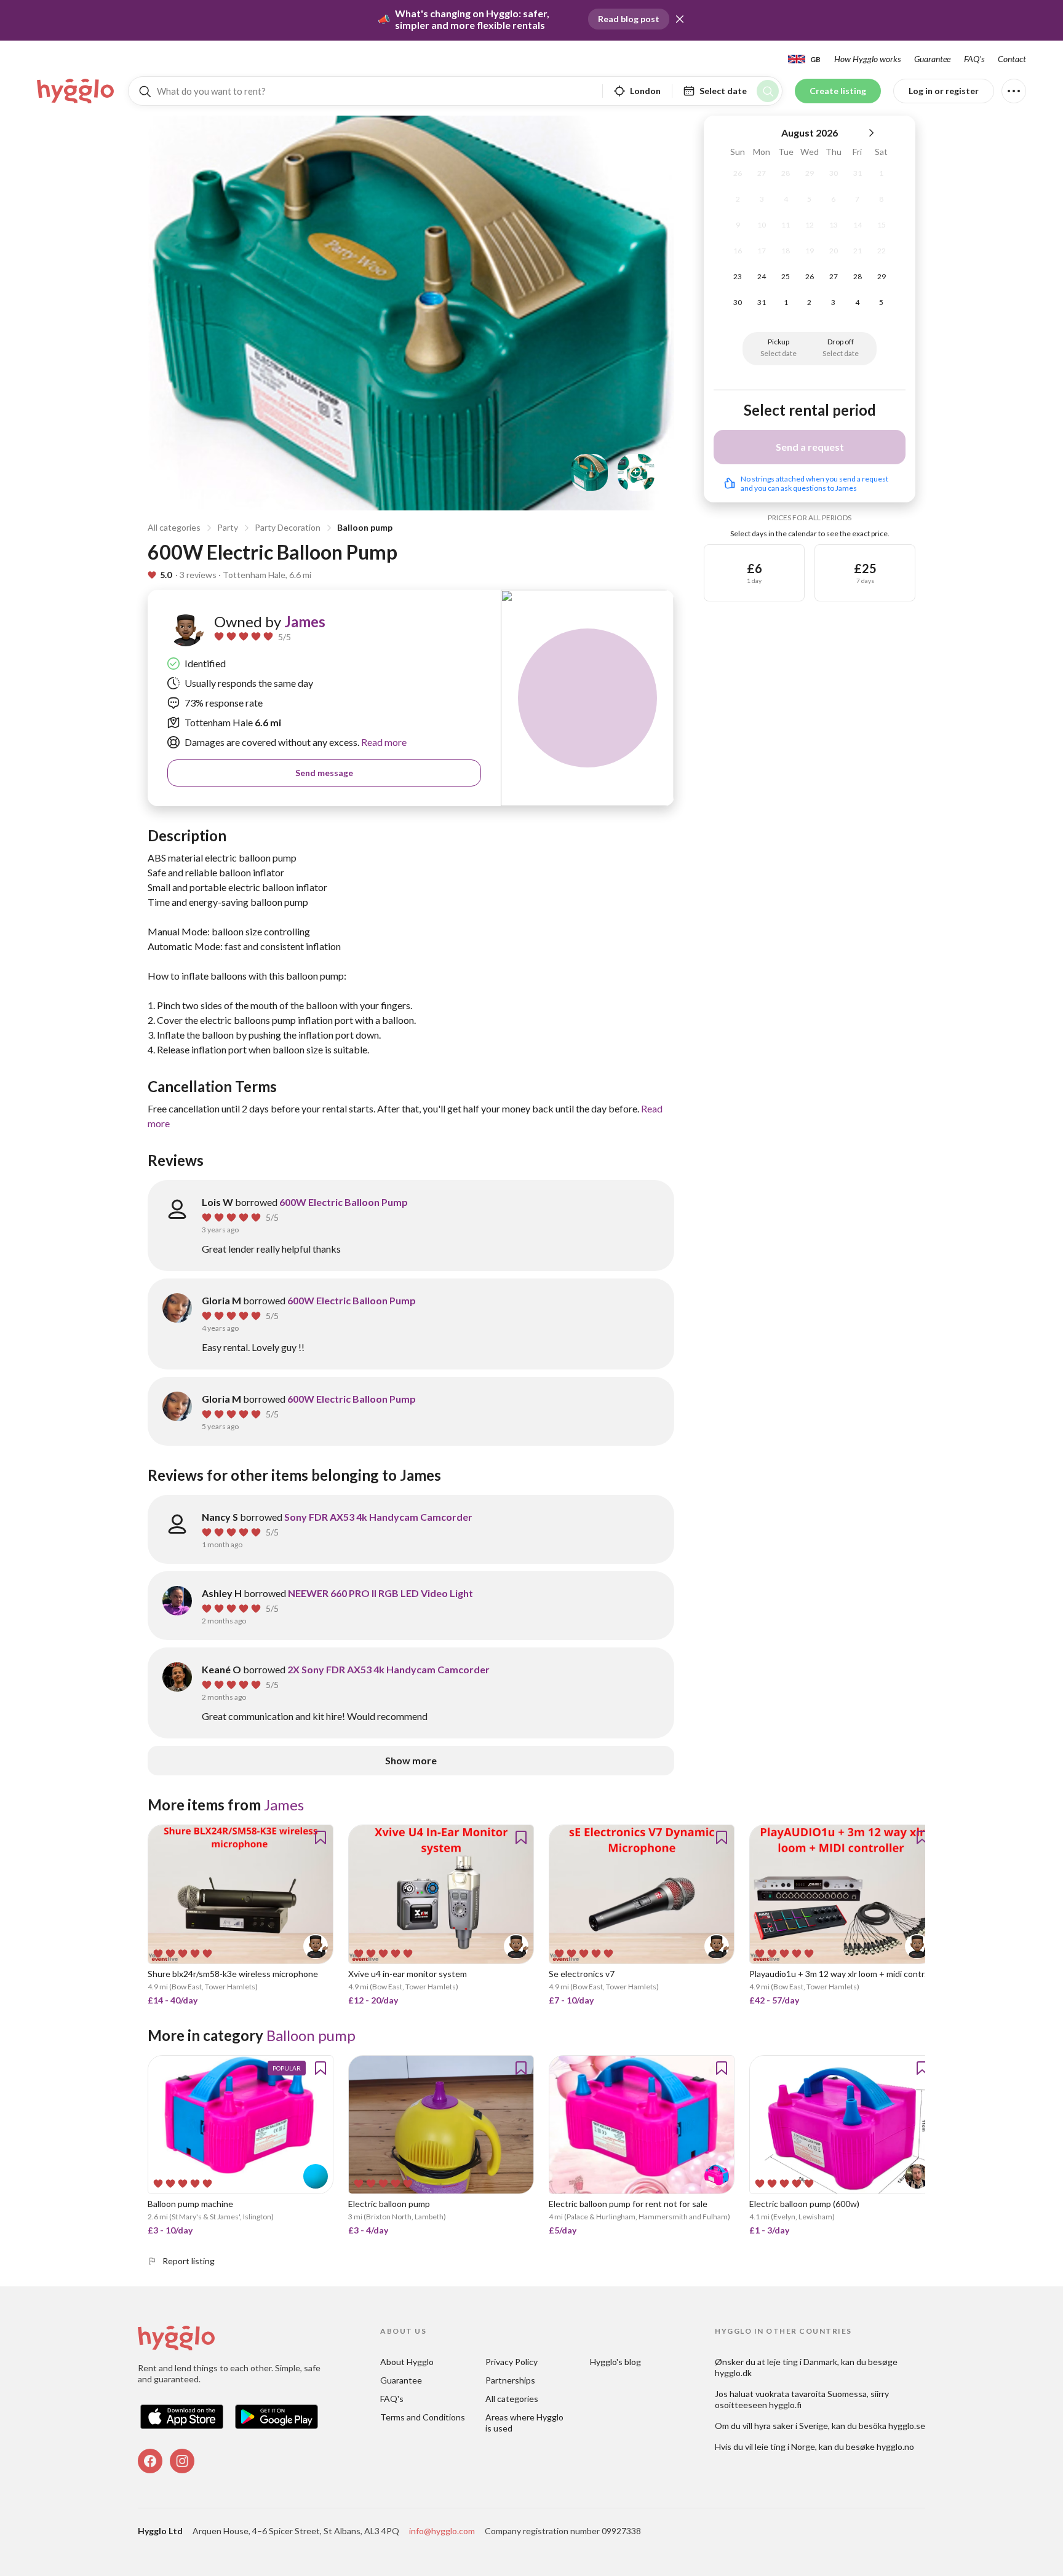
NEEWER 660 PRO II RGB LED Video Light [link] (380, 1593)
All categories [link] (512, 2399)
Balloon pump (365, 527)
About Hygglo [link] (407, 2362)
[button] (680, 19)
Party (228, 527)
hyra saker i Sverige (791, 2426)
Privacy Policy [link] (512, 2362)
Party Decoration (288, 527)
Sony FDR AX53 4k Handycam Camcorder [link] (378, 1517)
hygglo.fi (785, 2405)
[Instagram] (182, 2461)
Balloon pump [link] (311, 2035)
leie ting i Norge (785, 2447)
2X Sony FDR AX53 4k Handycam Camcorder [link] (388, 1669)
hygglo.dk (733, 2373)
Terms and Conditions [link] (423, 2417)
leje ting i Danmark (802, 2362)
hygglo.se (907, 2426)
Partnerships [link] (510, 2380)
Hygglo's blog (615, 2362)
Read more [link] (383, 742)
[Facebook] (150, 2461)
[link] (76, 91)
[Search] (768, 91)
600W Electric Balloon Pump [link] (344, 1202)
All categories (174, 527)
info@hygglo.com (442, 2531)
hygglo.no (895, 2447)
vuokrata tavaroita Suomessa (811, 2394)
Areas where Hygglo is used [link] (525, 2423)
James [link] (305, 621)
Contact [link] (1012, 59)
